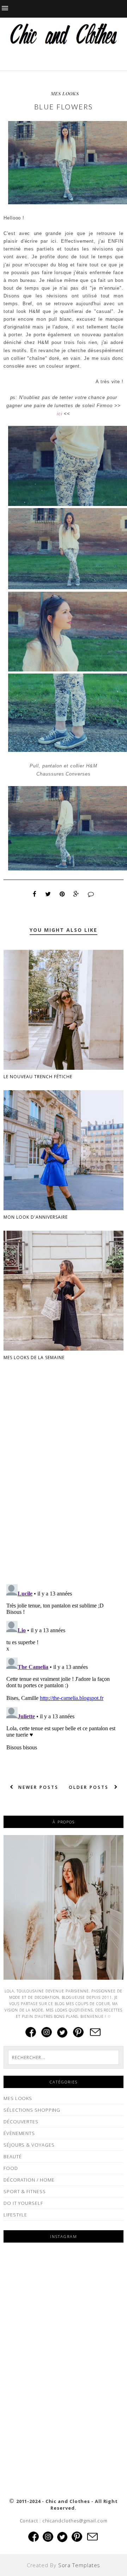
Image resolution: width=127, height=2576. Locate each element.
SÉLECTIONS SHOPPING (32, 2110)
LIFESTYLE (15, 2215)
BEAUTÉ (13, 2156)
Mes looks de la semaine (34, 1358)
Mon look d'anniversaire (36, 1217)
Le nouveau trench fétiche (38, 1077)
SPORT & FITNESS (25, 2191)
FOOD (11, 2168)
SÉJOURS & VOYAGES (29, 2145)
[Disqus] (64, 1488)
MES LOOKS (65, 93)
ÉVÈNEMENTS (19, 2133)
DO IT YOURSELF (23, 2203)
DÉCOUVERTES (21, 2122)
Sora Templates (79, 2565)
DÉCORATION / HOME (29, 2180)
